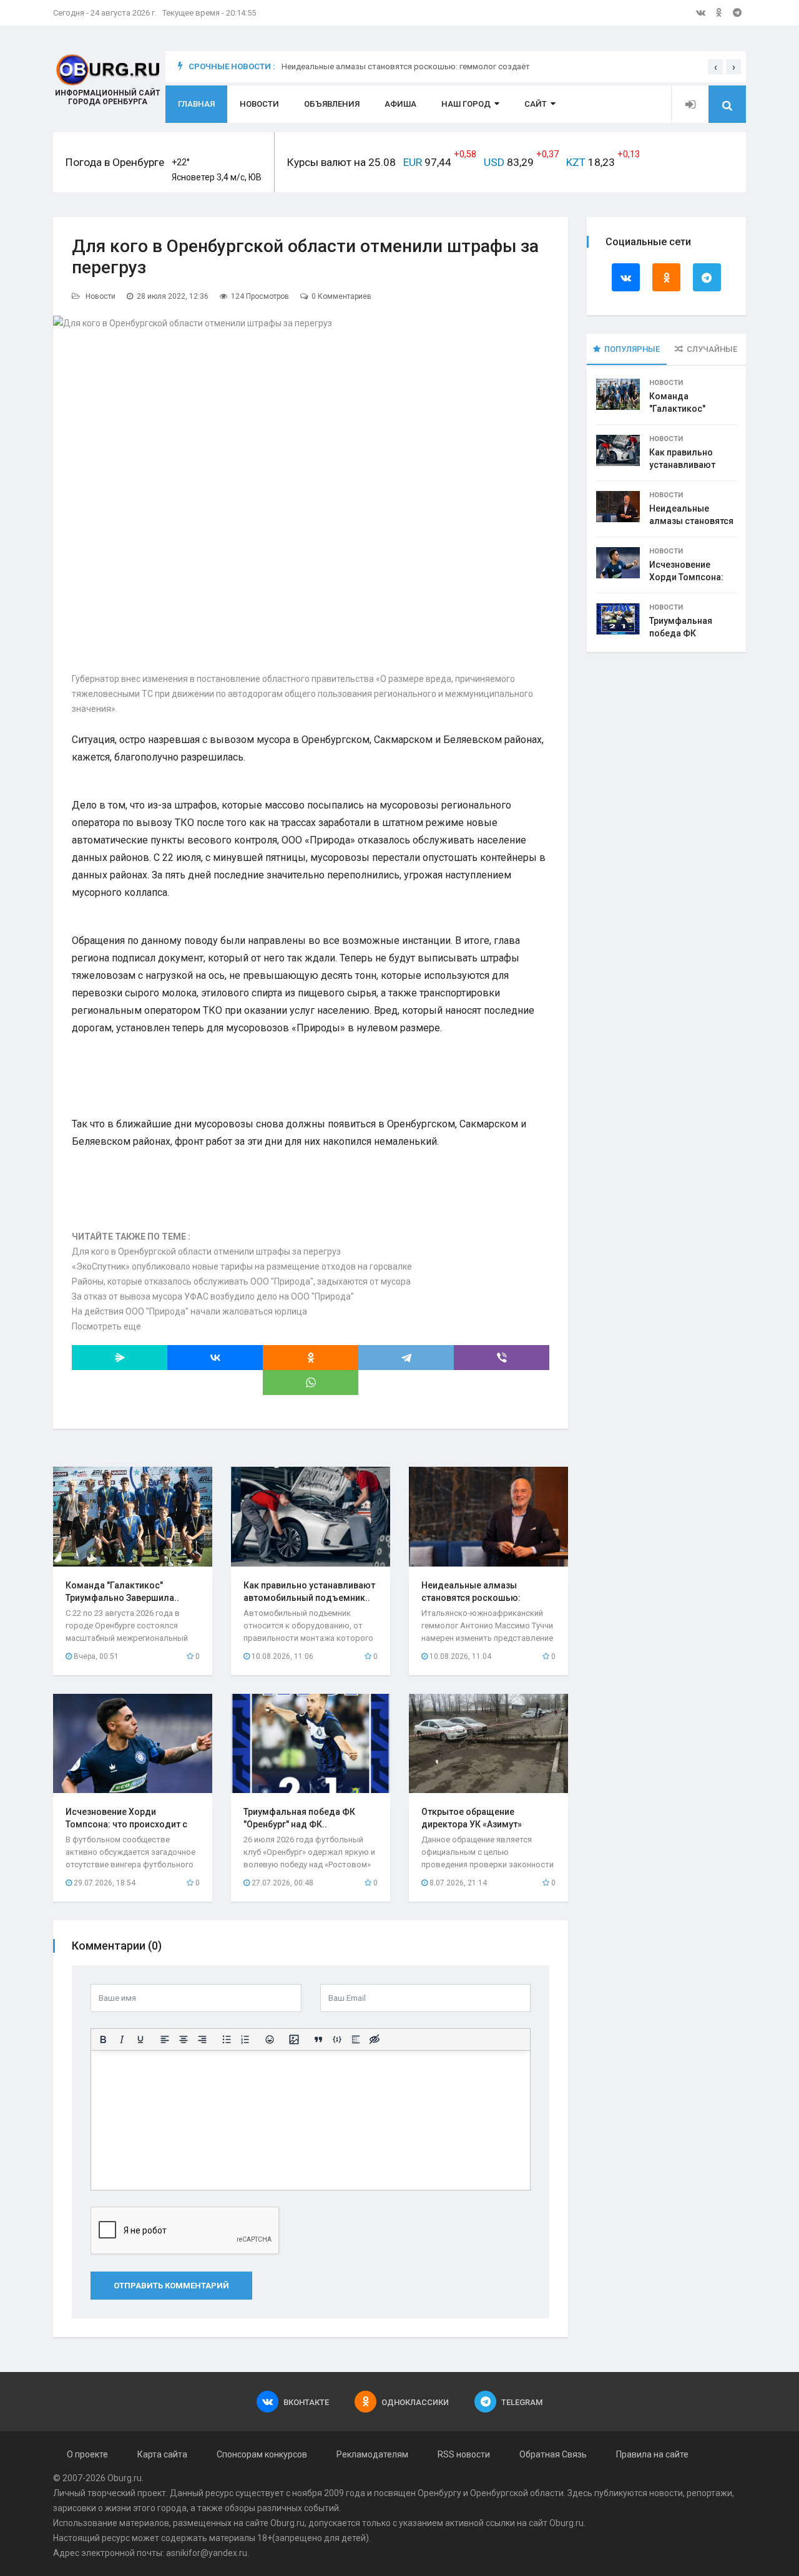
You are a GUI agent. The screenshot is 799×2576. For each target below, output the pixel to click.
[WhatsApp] (311, 1383)
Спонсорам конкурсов (262, 2454)
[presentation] (715, 67)
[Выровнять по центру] (184, 2039)
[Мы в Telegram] (737, 12)
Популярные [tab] (632, 349)
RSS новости (464, 2454)
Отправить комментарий (171, 2286)
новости (666, 2493)
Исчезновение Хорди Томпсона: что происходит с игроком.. (126, 1824)
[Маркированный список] (227, 2039)
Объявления (332, 104)
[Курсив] (122, 2039)
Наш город (466, 104)
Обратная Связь (553, 2454)
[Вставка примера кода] (337, 2039)
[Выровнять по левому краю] (165, 2039)
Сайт (536, 104)
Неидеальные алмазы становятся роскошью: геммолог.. (471, 1598)
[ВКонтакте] (215, 1358)
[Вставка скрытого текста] (375, 2039)
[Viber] (502, 1358)
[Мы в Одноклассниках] (719, 12)
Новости (259, 104)
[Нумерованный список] (245, 2039)
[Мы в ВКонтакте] (701, 12)
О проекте (87, 2454)
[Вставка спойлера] (356, 2039)
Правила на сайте (652, 2454)
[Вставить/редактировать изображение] (294, 2039)
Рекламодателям (372, 2454)
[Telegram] (406, 1358)
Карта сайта (162, 2454)
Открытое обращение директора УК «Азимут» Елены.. (472, 1824)
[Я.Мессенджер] (120, 1358)
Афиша (400, 104)
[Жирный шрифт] (103, 2039)
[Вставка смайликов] (270, 2039)
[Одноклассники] (311, 1358)
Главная (196, 104)
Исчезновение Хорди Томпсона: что (686, 577)
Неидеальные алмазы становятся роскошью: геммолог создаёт (406, 66)
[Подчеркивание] (140, 2039)
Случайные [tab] (712, 349)
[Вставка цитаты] (318, 2039)
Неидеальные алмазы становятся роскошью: (691, 521)
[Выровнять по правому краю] (202, 2039)
